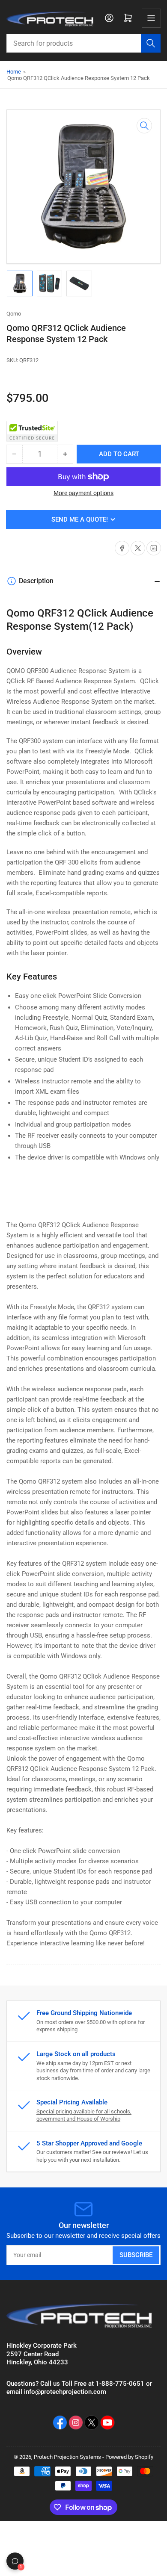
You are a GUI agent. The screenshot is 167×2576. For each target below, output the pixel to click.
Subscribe (136, 2255)
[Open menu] (151, 18)
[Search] (151, 43)
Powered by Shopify (129, 2457)
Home (14, 72)
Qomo (14, 314)
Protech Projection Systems (67, 2457)
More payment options (83, 493)
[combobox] (83, 43)
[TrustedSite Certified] (32, 431)
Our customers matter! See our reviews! (84, 2152)
